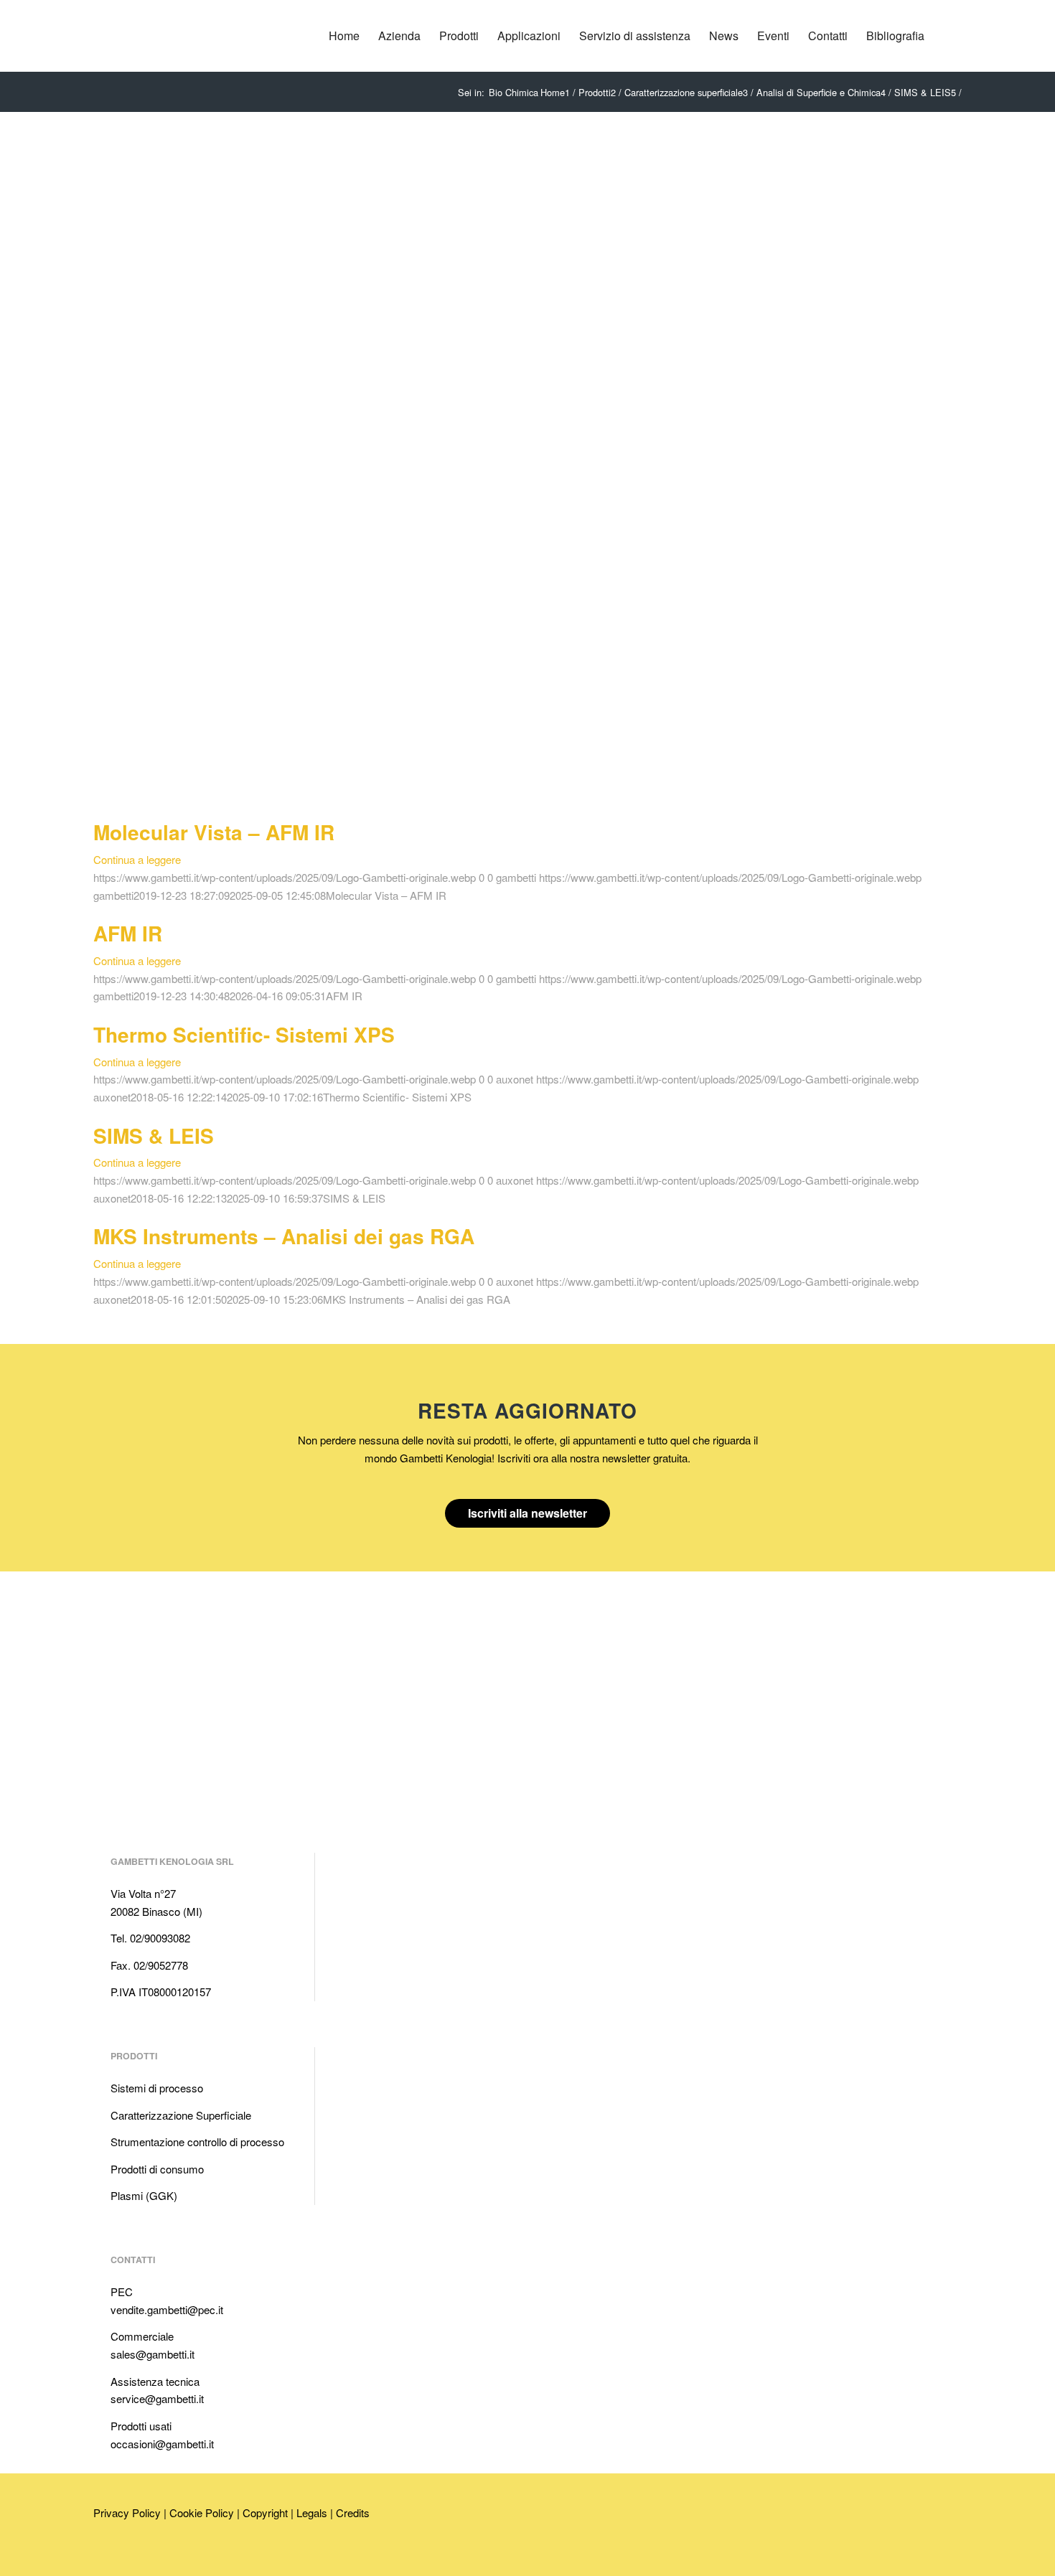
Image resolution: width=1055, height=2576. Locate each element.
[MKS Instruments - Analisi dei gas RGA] (98, 1216)
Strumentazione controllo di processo (197, 2142)
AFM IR (128, 933)
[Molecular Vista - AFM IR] (98, 812)
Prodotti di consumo (157, 2169)
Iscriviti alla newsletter (527, 1513)
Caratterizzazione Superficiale (181, 2115)
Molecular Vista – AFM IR (214, 832)
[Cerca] (948, 36)
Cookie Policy (202, 2512)
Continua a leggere (137, 859)
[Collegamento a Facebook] (126, 2556)
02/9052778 (161, 1965)
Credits (353, 2512)
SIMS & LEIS (154, 1136)
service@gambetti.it (157, 2398)
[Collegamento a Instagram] (169, 2556)
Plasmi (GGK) (144, 2195)
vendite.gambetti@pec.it (167, 2309)
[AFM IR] (98, 912)
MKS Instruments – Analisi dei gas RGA (284, 1236)
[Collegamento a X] (147, 2556)
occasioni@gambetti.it (162, 2444)
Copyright (265, 2512)
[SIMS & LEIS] (98, 1115)
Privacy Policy (127, 2512)
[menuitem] (344, 36)
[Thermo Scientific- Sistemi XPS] (98, 1014)
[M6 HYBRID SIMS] (237, 430)
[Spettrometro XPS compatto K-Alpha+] (237, 722)
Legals (312, 2512)
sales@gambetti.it (153, 2354)
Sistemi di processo (157, 2088)
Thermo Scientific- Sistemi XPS (244, 1034)
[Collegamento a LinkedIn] (104, 2556)
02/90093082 (160, 1938)
